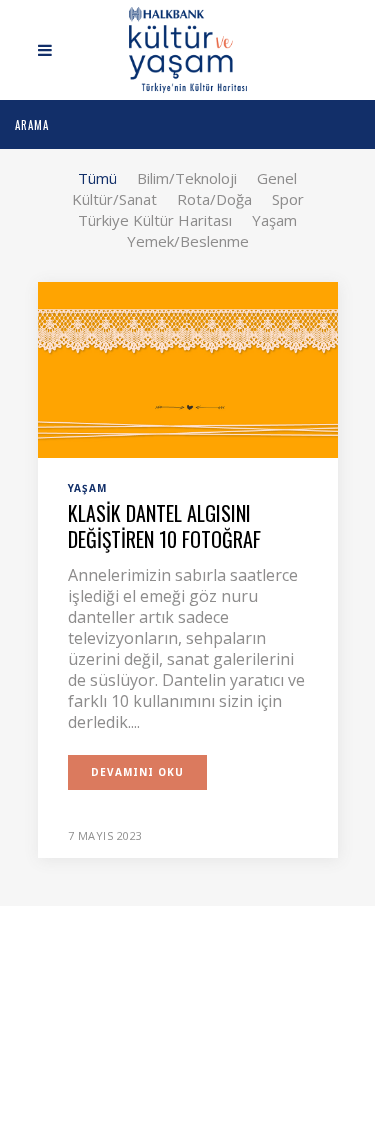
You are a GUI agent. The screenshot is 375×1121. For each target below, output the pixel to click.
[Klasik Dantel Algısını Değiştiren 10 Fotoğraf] (188, 368)
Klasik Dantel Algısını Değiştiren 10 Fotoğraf (164, 526)
